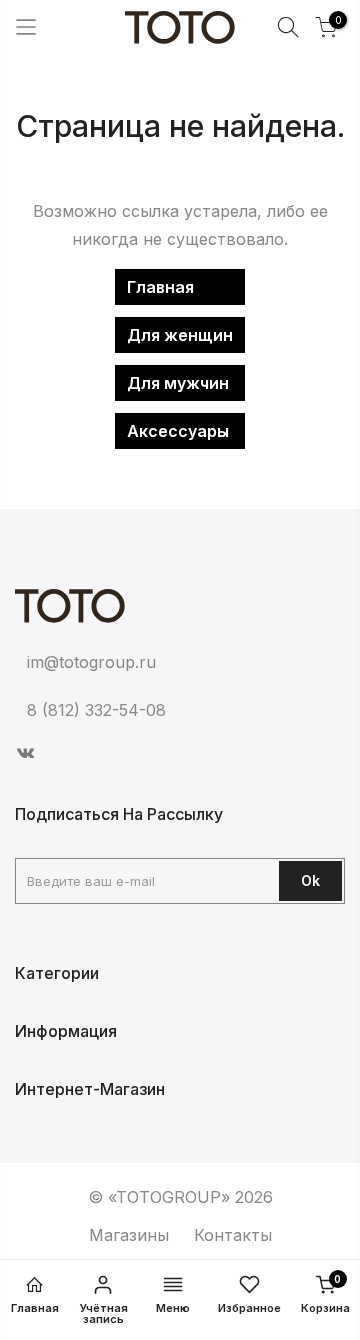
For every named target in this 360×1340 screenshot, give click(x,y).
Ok (310, 880)
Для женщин (180, 335)
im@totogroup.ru (91, 662)
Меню (173, 1308)
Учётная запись (104, 1313)
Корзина (325, 1294)
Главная (160, 287)
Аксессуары (178, 431)
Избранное (249, 1308)
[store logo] (180, 27)
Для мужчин (178, 383)
